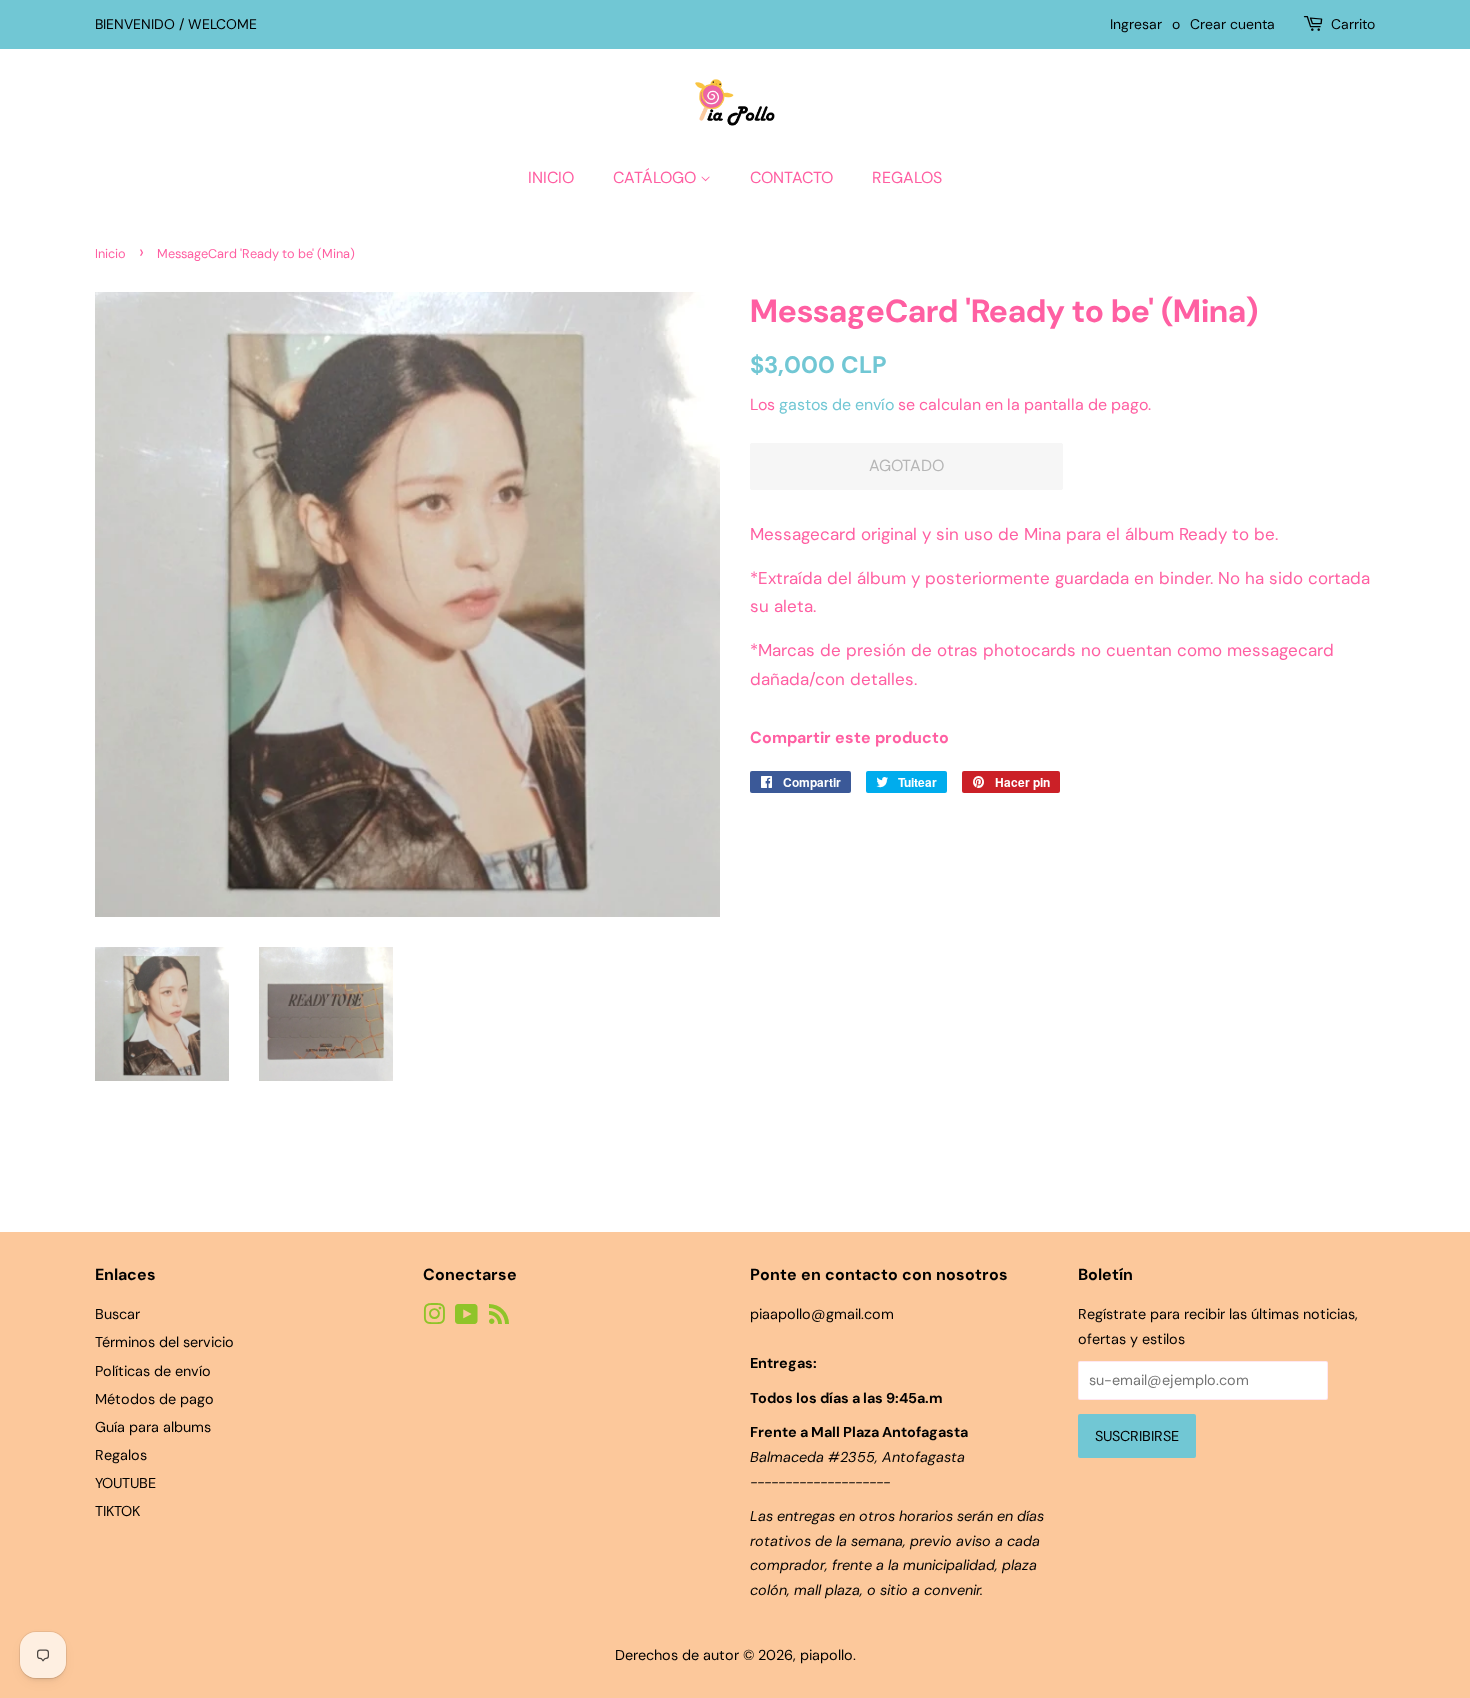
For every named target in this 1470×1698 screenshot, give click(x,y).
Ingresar (1136, 24)
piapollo (826, 1655)
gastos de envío (836, 404)
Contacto (791, 177)
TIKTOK (117, 1511)
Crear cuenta (1232, 24)
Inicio (551, 177)
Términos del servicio (164, 1342)
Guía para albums (153, 1427)
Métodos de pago (154, 1399)
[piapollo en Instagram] (434, 1318)
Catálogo (656, 177)
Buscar (117, 1314)
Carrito (1353, 24)
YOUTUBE (125, 1483)
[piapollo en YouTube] (466, 1318)
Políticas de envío (153, 1371)
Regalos (907, 177)
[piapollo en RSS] (499, 1318)
